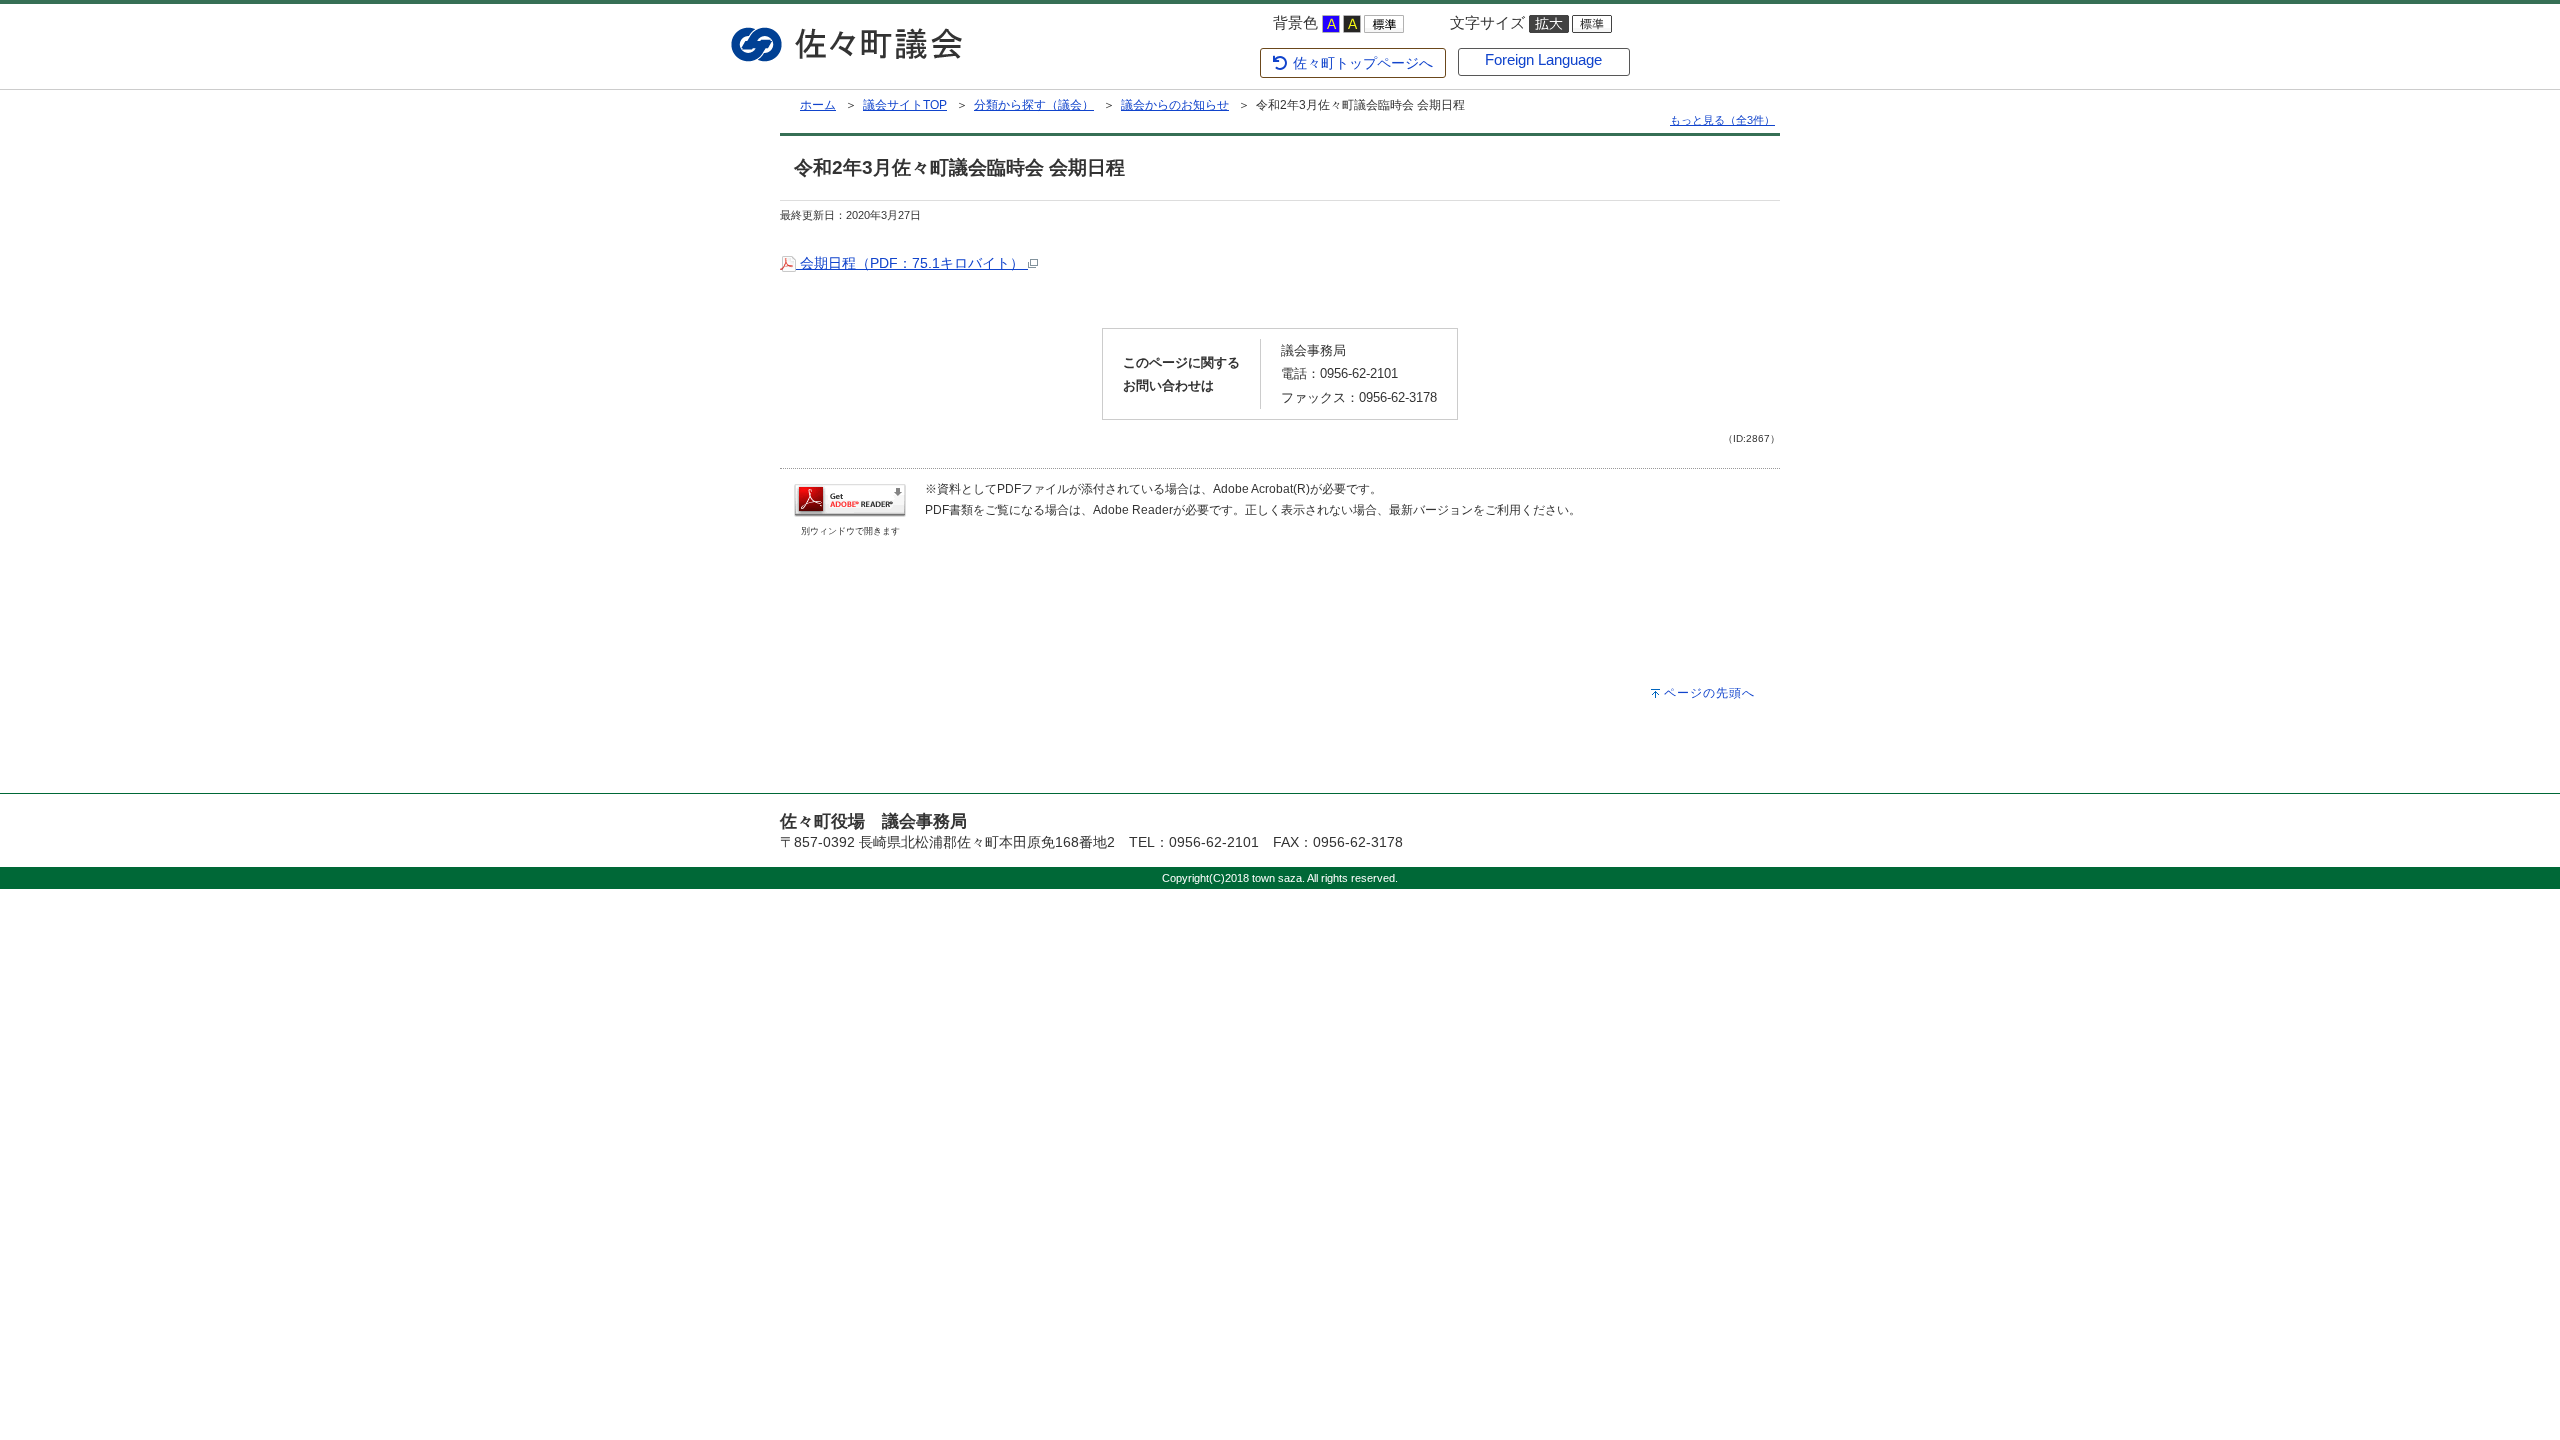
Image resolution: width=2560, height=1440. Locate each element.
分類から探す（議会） (1034, 105)
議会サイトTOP (905, 105)
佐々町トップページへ (1361, 63)
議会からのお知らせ (1175, 105)
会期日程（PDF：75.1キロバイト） (912, 263)
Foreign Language (1543, 60)
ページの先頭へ (1709, 693)
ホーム (818, 105)
